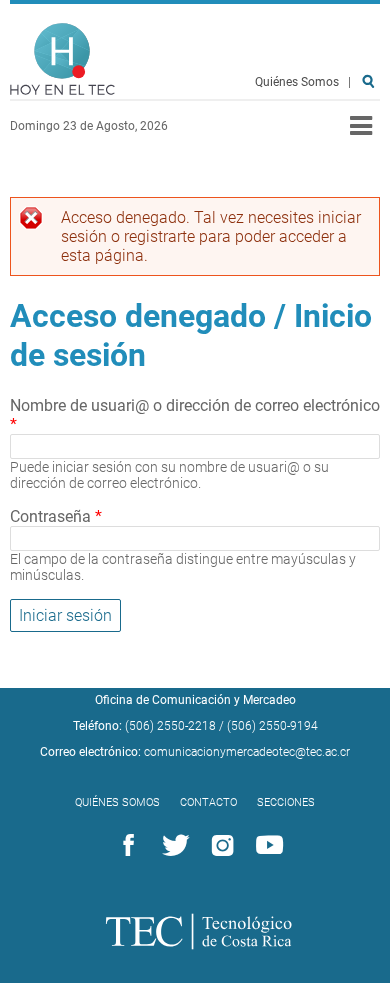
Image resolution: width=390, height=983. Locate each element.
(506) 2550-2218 (170, 726)
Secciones (286, 802)
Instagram (219, 846)
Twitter (172, 846)
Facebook (125, 846)
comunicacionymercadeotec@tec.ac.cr (247, 752)
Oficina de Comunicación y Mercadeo (195, 700)
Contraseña (56, 516)
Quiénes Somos (297, 82)
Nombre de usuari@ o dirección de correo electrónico (195, 415)
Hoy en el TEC (62, 59)
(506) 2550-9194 (272, 726)
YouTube (266, 846)
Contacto (208, 802)
